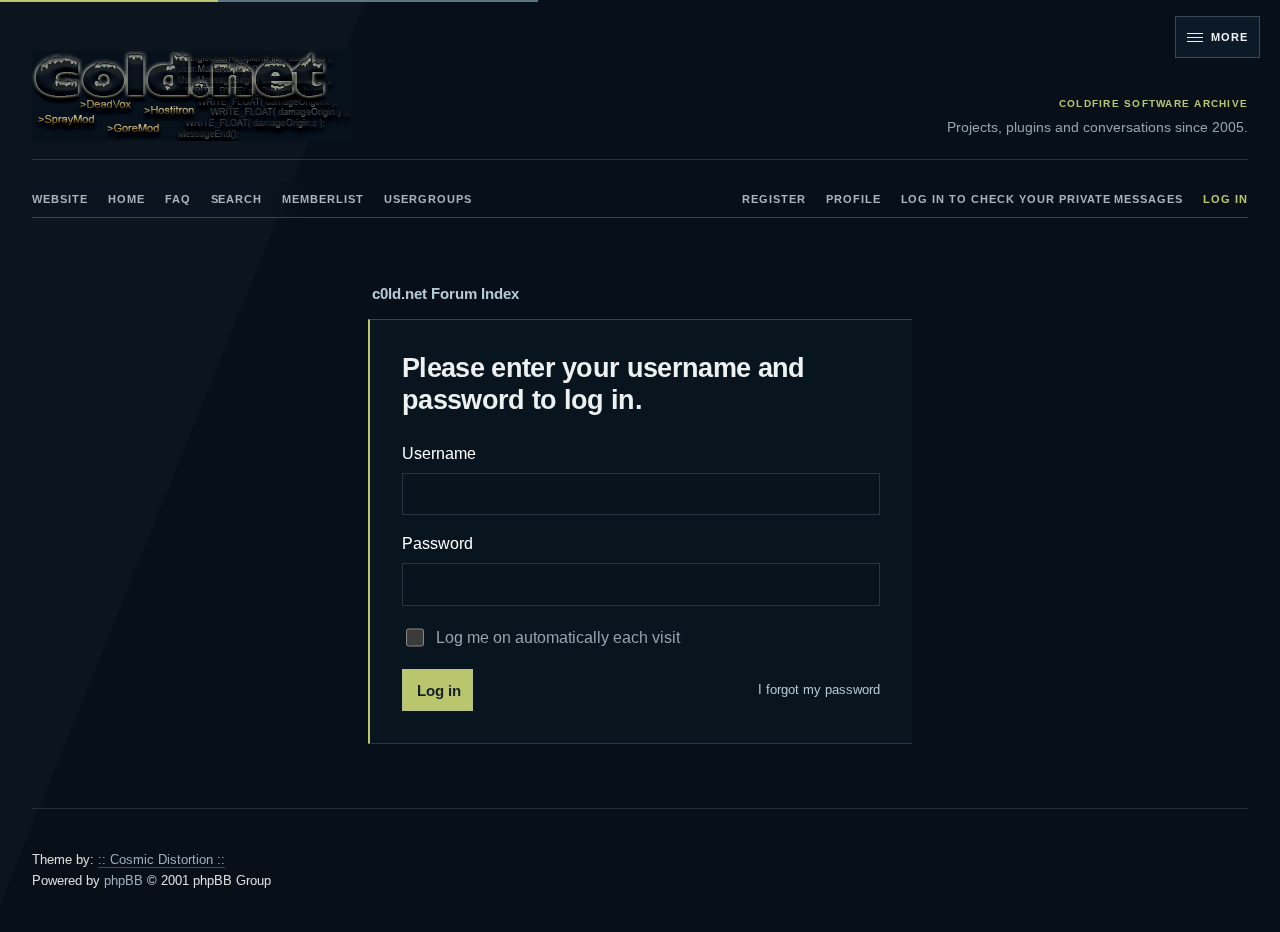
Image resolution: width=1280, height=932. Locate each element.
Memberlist (323, 199)
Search (237, 199)
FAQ (178, 199)
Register (774, 199)
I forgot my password (819, 689)
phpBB (123, 880)
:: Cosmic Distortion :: (161, 859)
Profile (853, 199)
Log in (1225, 199)
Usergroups (428, 199)
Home (126, 199)
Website (60, 199)
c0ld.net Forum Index (445, 293)
